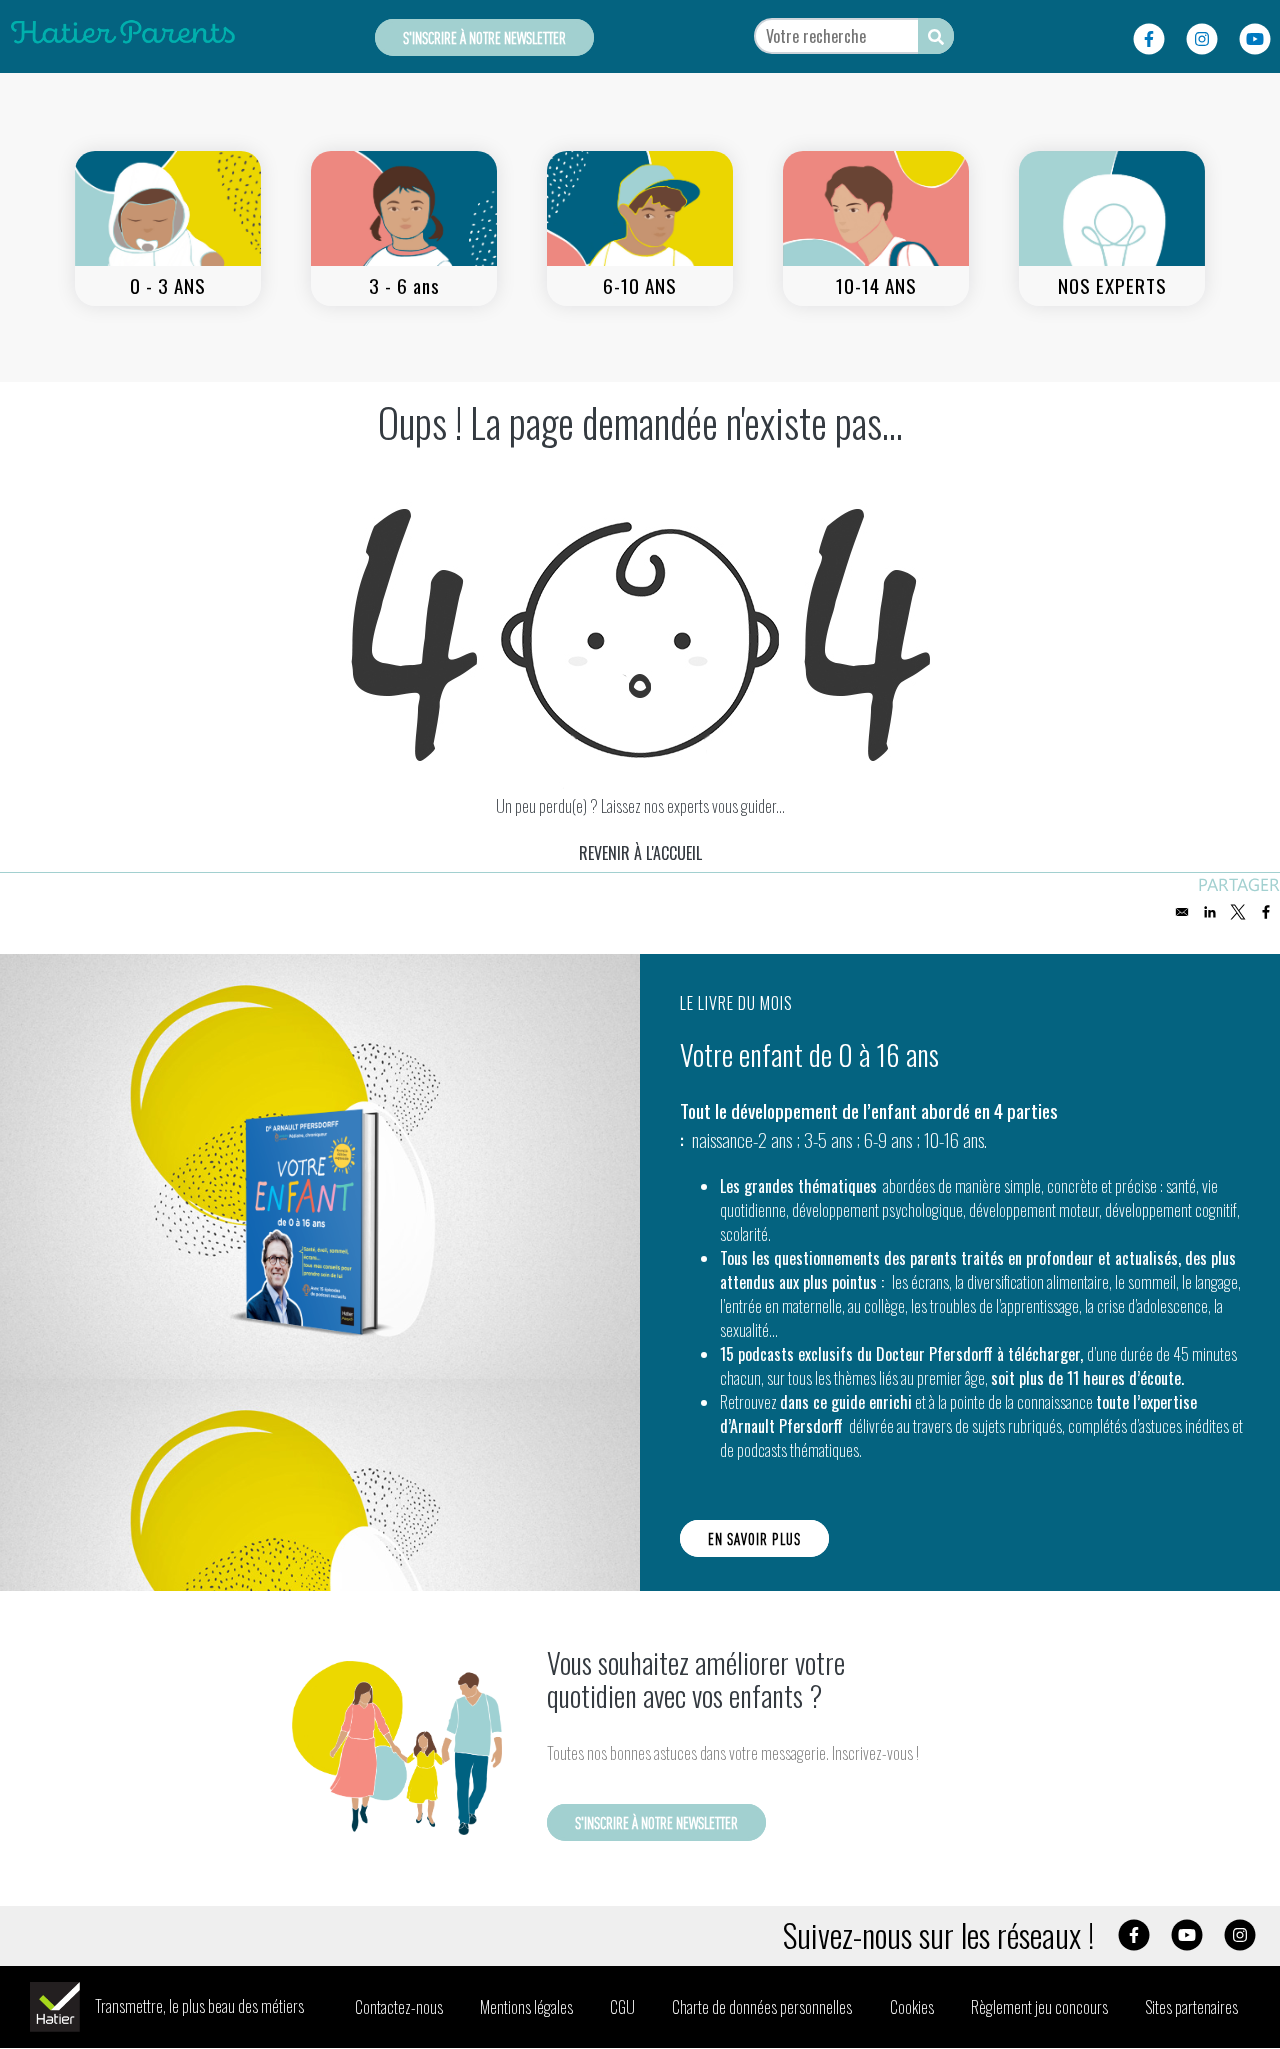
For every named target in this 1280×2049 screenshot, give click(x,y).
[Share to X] (1238, 912)
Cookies (912, 2007)
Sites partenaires (1191, 2007)
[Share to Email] (1182, 912)
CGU (622, 2007)
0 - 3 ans (168, 285)
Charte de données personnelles (762, 2007)
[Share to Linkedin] (1210, 912)
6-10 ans (640, 285)
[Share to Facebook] (1266, 912)
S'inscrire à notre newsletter (484, 37)
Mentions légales (526, 2007)
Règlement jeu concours (1039, 2007)
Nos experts (1112, 285)
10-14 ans (876, 285)
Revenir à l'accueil (640, 853)
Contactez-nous (399, 2007)
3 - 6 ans (404, 285)
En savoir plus (754, 1538)
